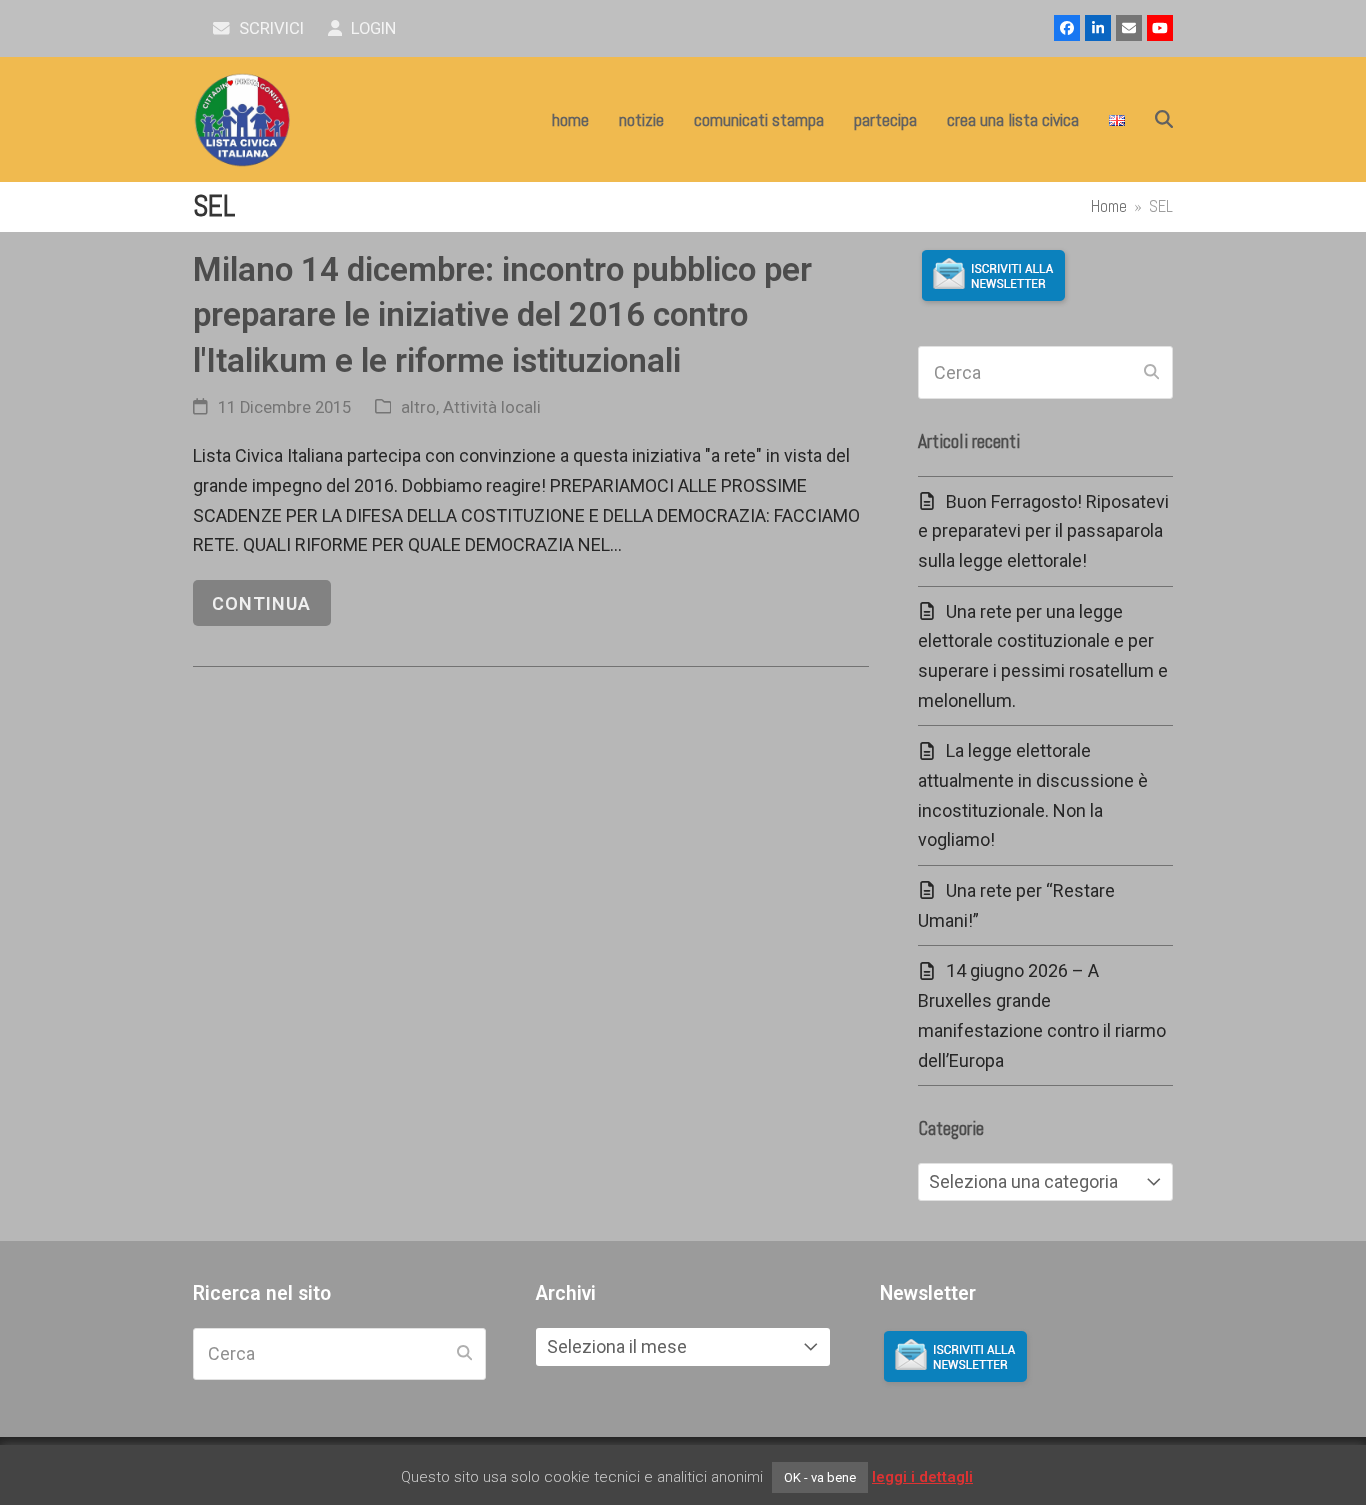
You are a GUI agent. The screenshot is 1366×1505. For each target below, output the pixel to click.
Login (371, 28)
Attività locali (492, 407)
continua (261, 603)
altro (418, 407)
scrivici (269, 28)
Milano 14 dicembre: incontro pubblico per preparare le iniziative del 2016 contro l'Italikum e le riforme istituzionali (502, 315)
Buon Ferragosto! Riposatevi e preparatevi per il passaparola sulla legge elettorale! (1043, 531)
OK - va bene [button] (820, 1477)
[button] (1164, 120)
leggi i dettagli (922, 1477)
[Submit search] (1151, 373)
